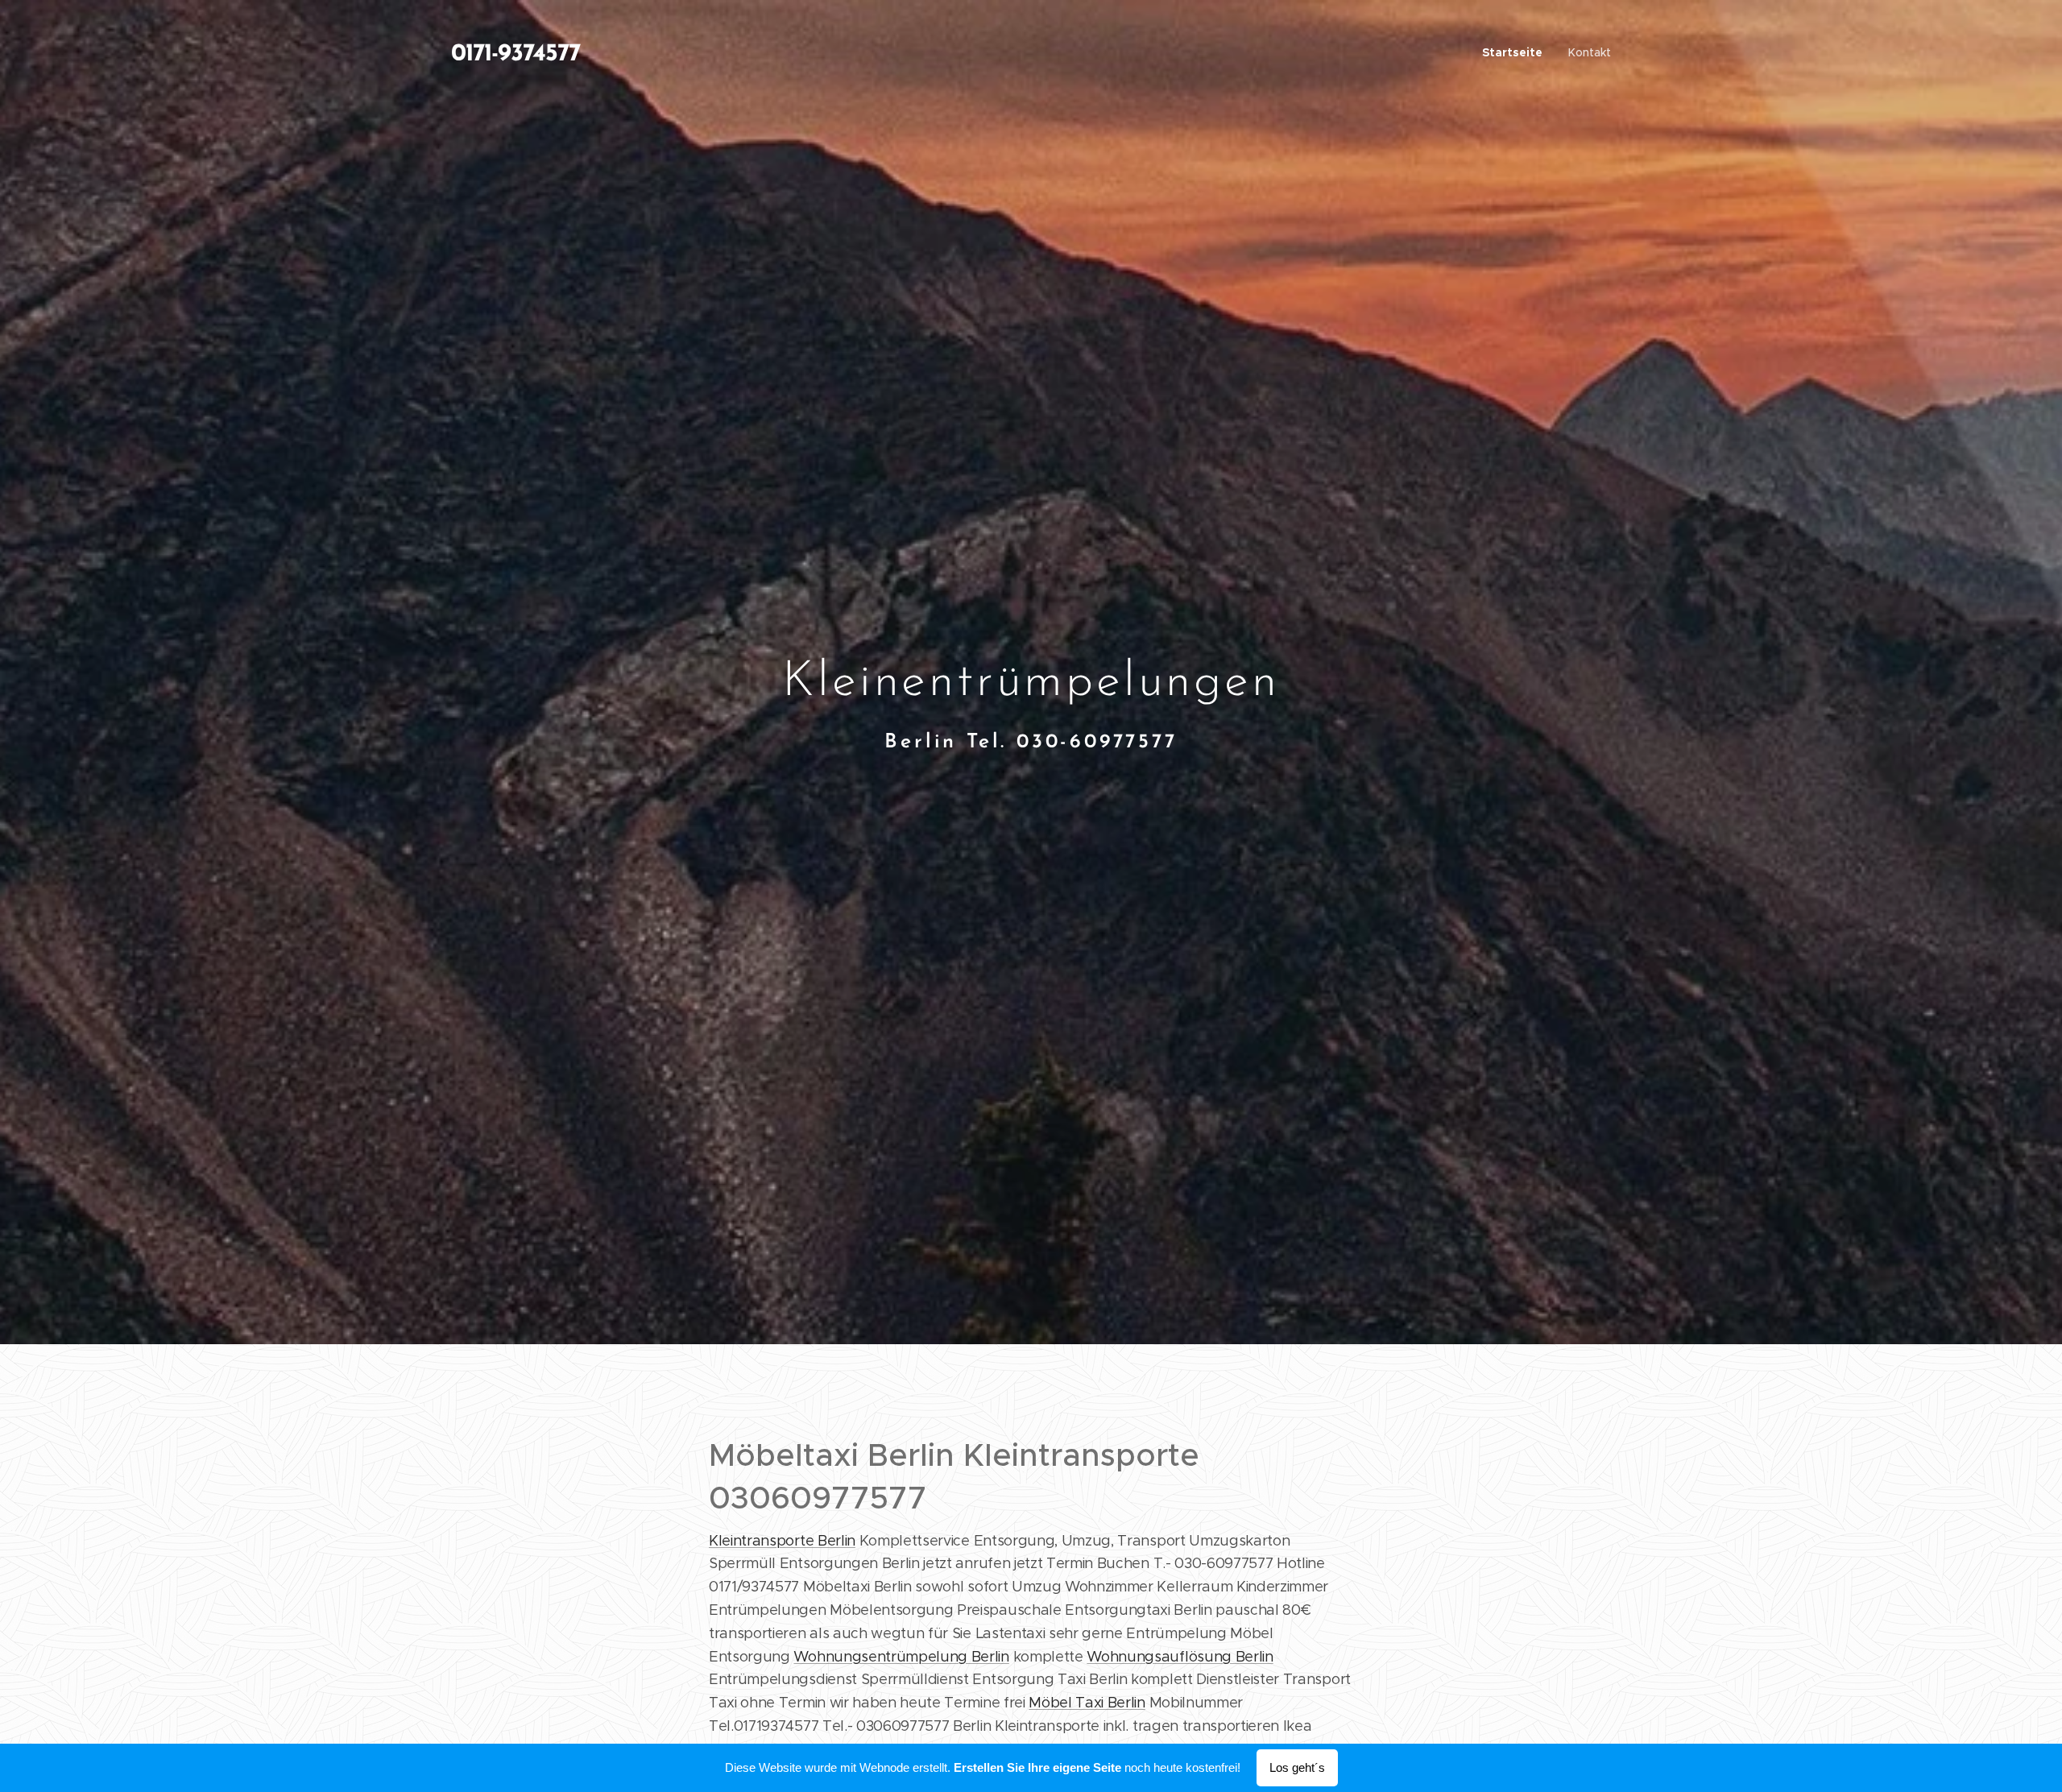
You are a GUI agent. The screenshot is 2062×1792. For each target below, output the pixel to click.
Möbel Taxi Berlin (1087, 1703)
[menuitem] (1517, 52)
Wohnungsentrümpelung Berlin (901, 1657)
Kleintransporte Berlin (782, 1541)
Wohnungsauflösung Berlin (1180, 1657)
